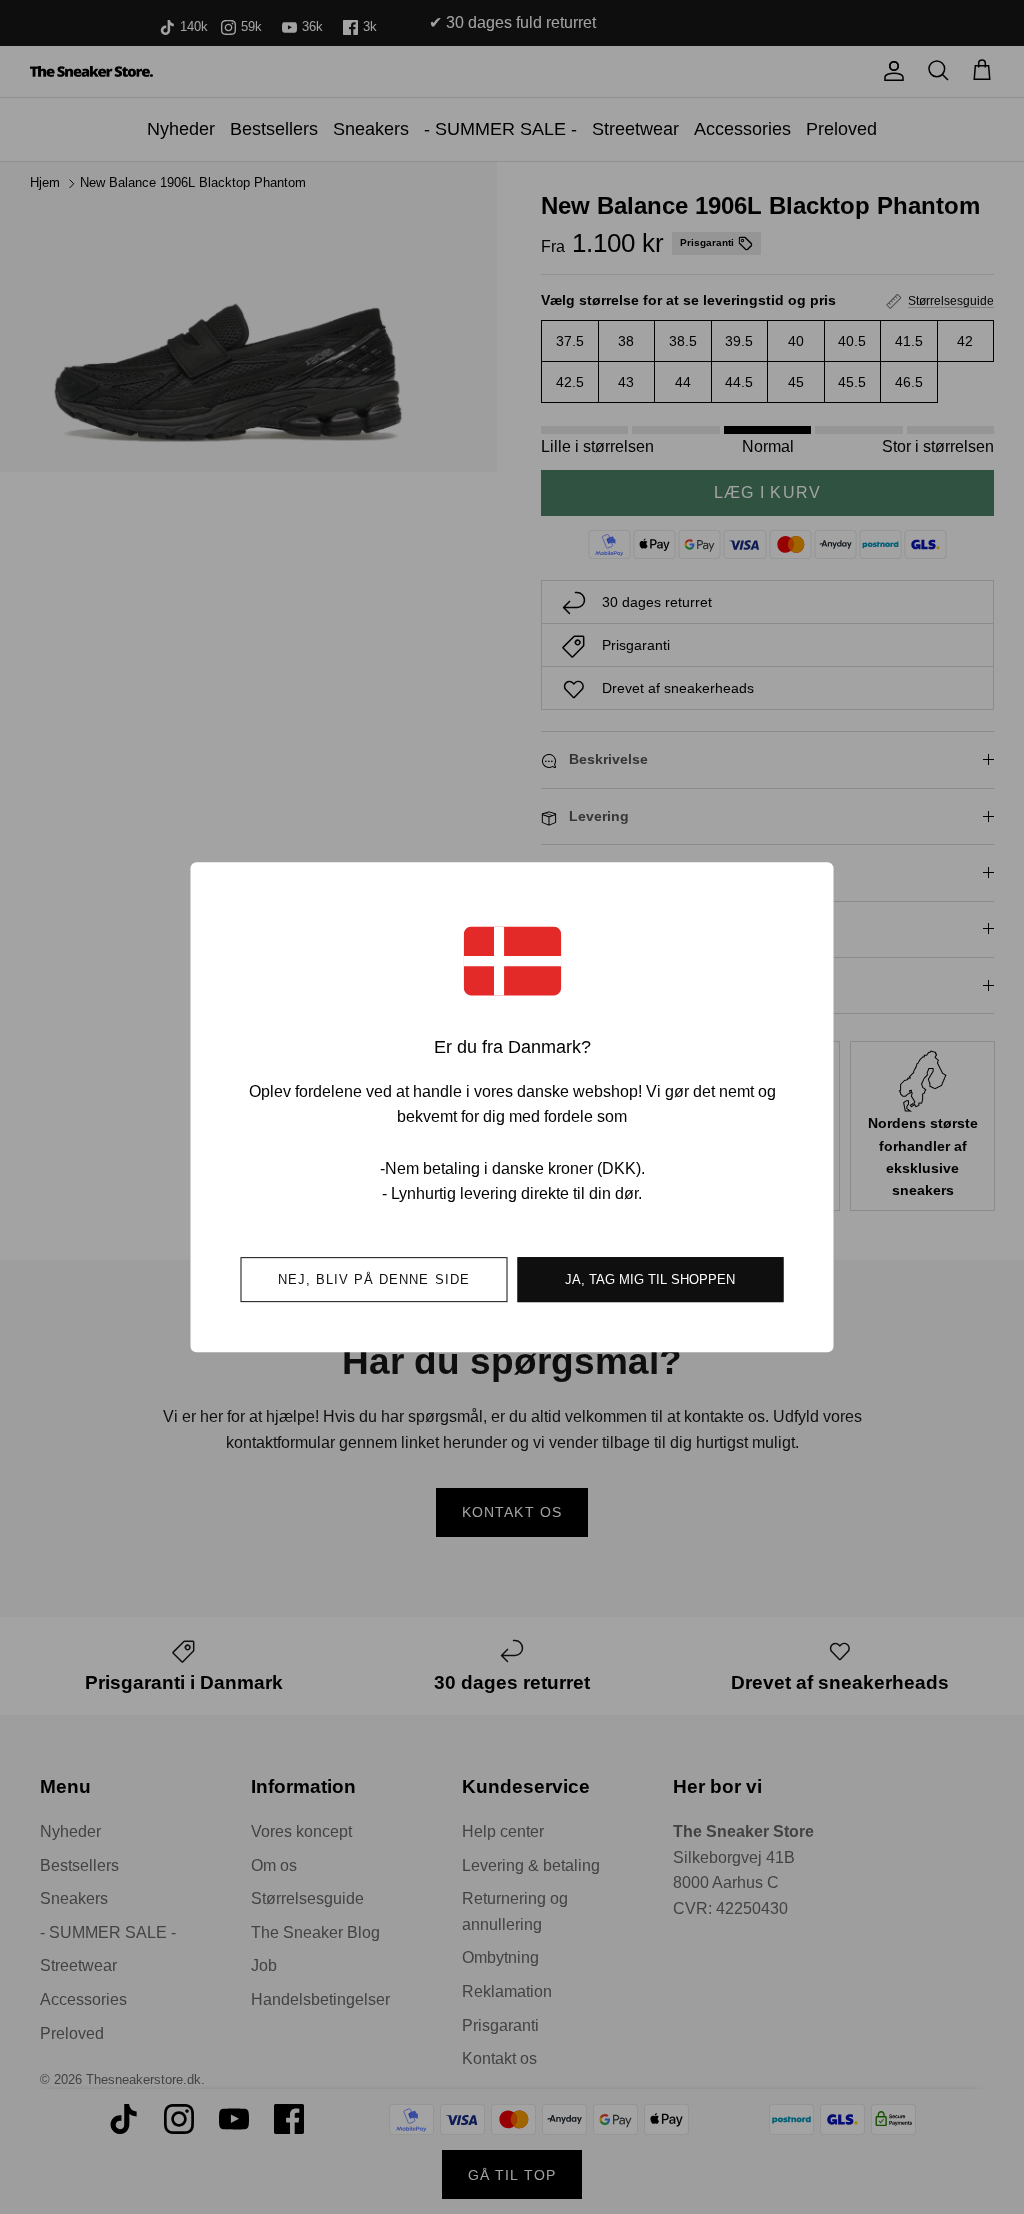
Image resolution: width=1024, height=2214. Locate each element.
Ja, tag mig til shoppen (650, 1279)
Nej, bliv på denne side (374, 1279)
